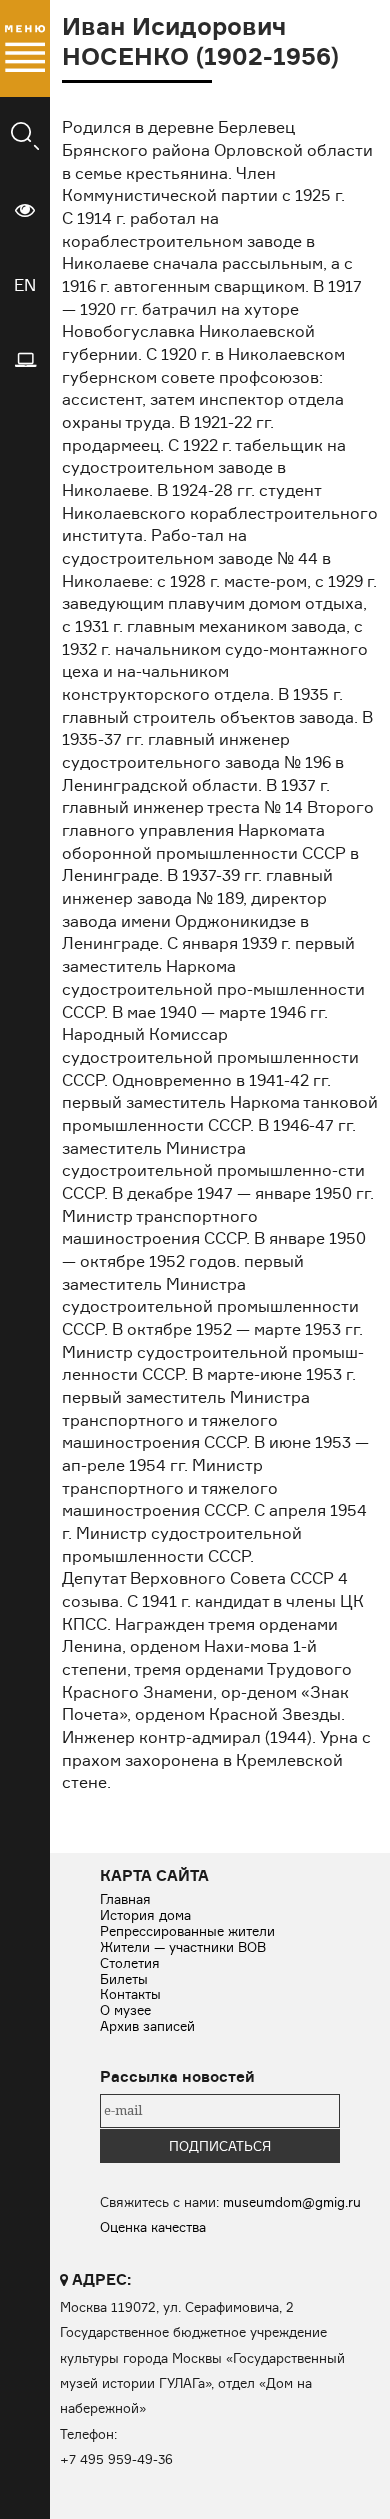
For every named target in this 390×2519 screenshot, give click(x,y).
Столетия (130, 1963)
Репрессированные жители (187, 1931)
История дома (145, 1915)
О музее (125, 2010)
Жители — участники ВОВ (183, 1947)
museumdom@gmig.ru (292, 2202)
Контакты (130, 1994)
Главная (125, 1899)
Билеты (124, 1979)
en (25, 285)
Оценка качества (153, 2227)
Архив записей (147, 2026)
